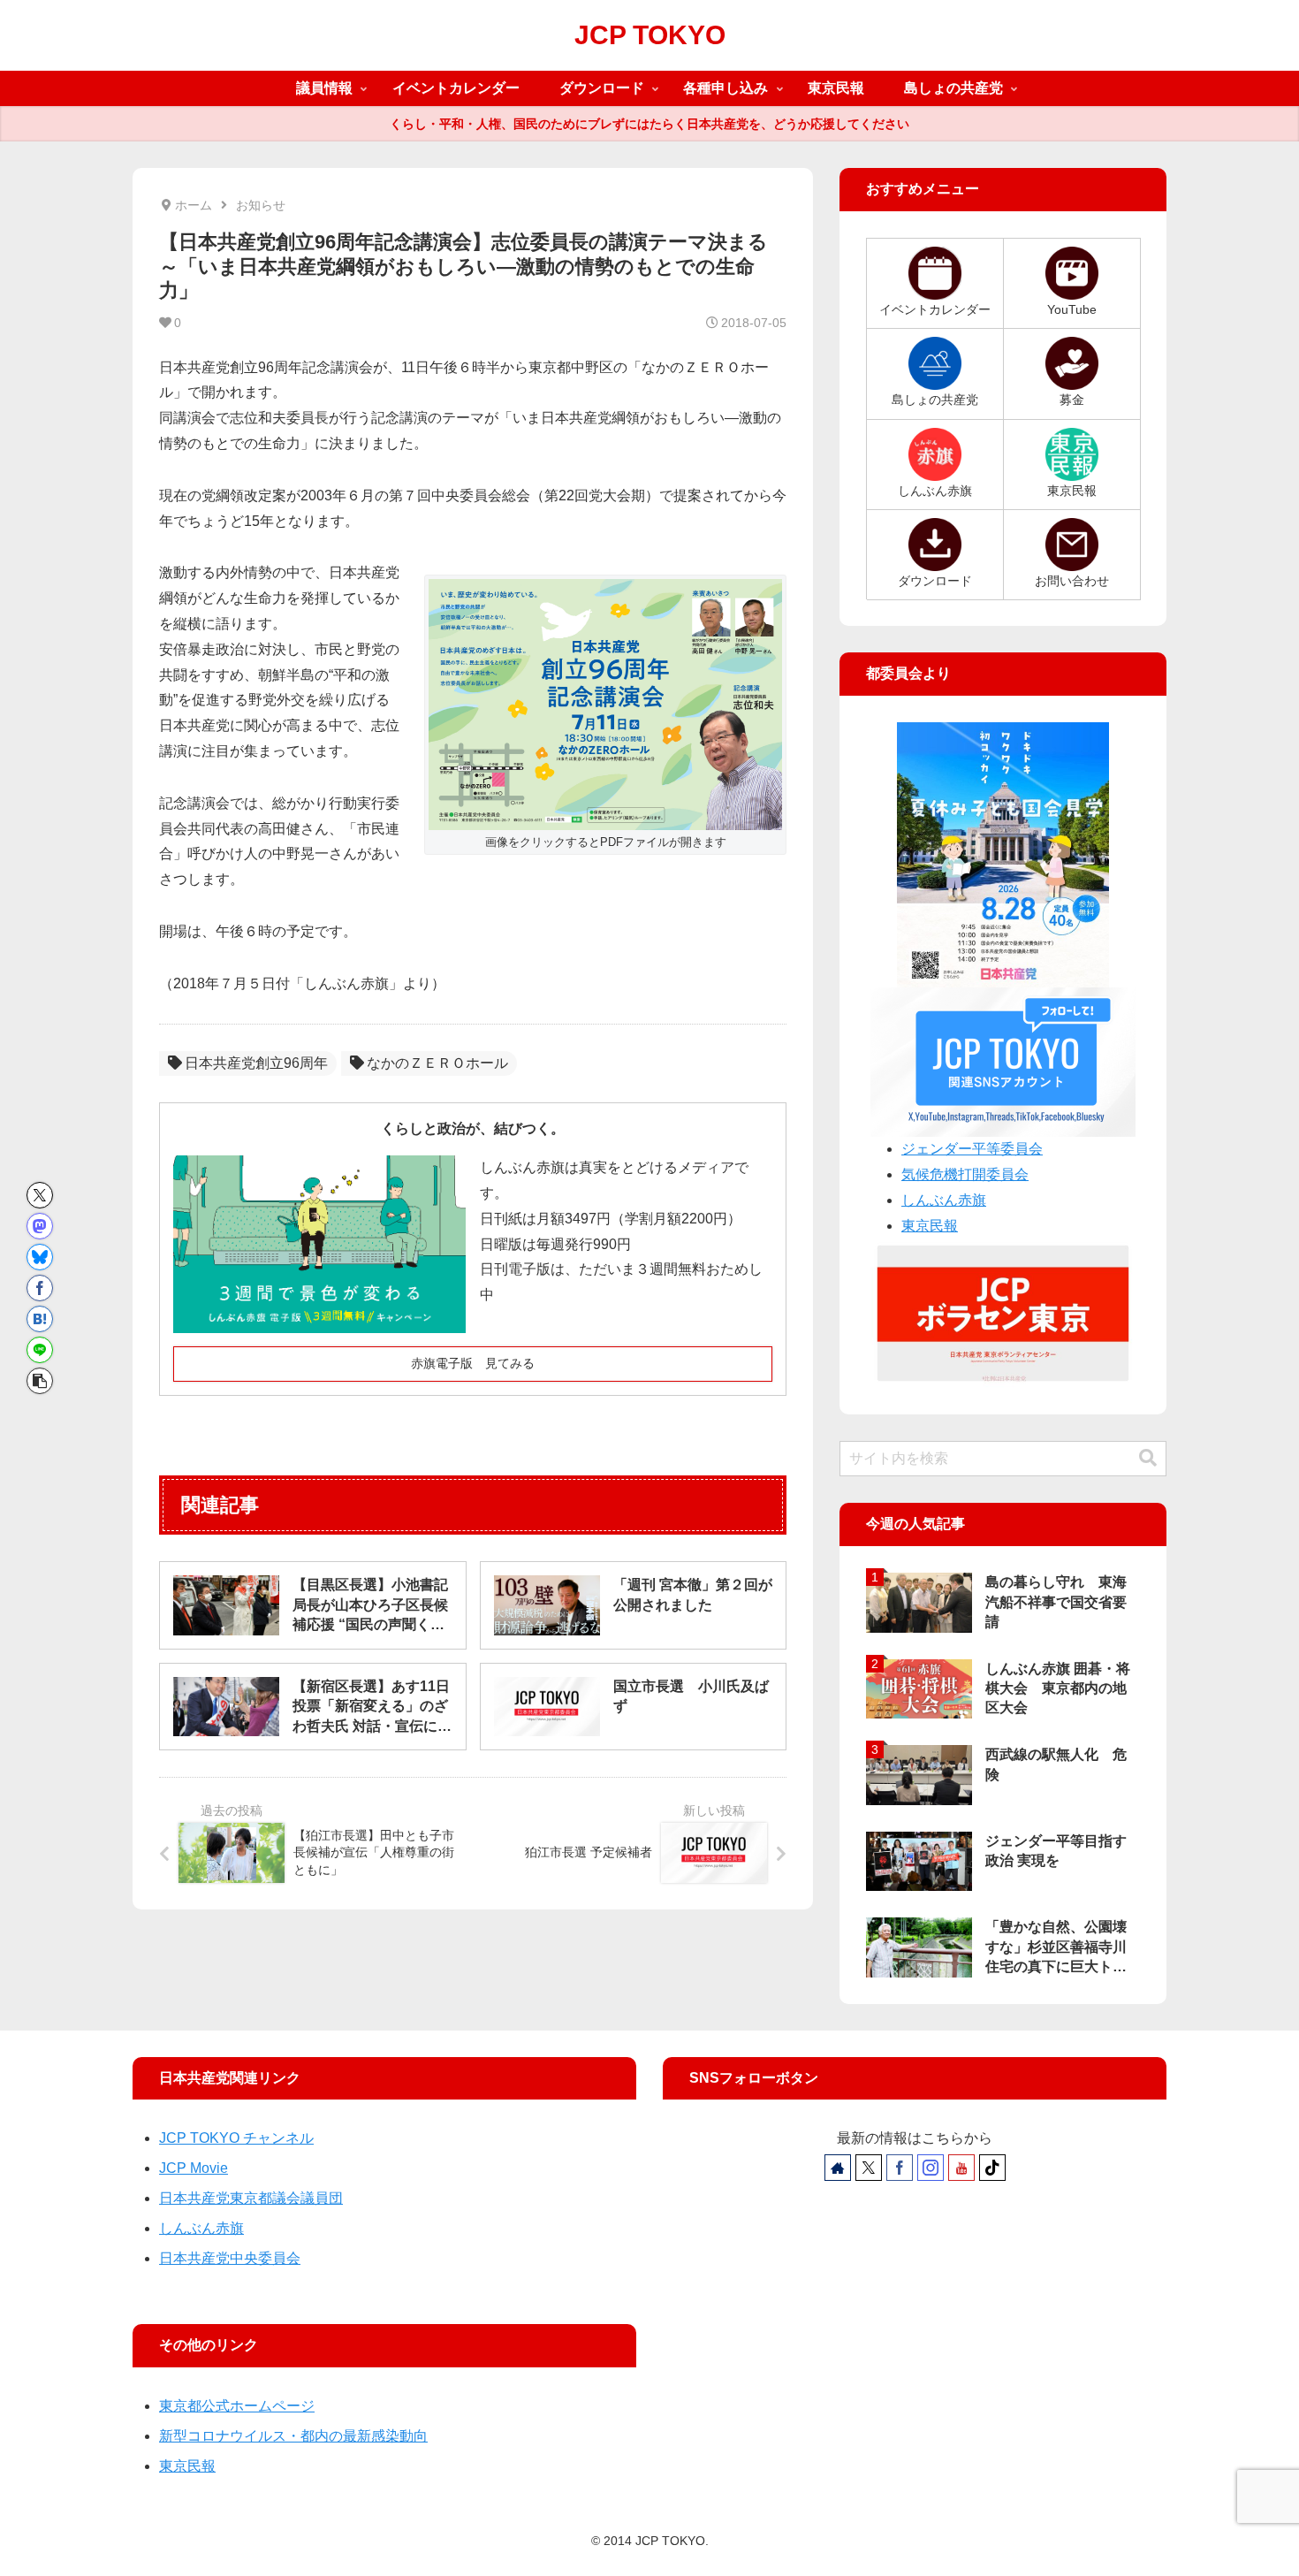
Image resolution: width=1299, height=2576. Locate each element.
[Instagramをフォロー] (931, 2168)
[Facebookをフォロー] (900, 2168)
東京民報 (930, 1226)
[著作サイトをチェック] (838, 2168)
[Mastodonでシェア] (40, 1226)
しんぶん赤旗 (944, 1200)
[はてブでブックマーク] (40, 1319)
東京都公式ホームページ (237, 2406)
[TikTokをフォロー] (992, 2168)
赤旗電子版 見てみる (473, 1363)
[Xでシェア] (40, 1195)
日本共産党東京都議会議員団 (251, 2198)
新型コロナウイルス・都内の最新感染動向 (293, 2436)
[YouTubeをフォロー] (961, 2168)
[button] (40, 1381)
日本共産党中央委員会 (230, 2258)
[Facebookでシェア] (40, 1288)
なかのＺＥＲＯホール (437, 1063)
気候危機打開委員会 (965, 1174)
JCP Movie (194, 2168)
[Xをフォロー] (869, 2168)
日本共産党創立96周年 (256, 1063)
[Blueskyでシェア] (40, 1257)
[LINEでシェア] (40, 1350)
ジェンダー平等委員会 (972, 1149)
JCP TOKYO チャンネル (236, 2138)
